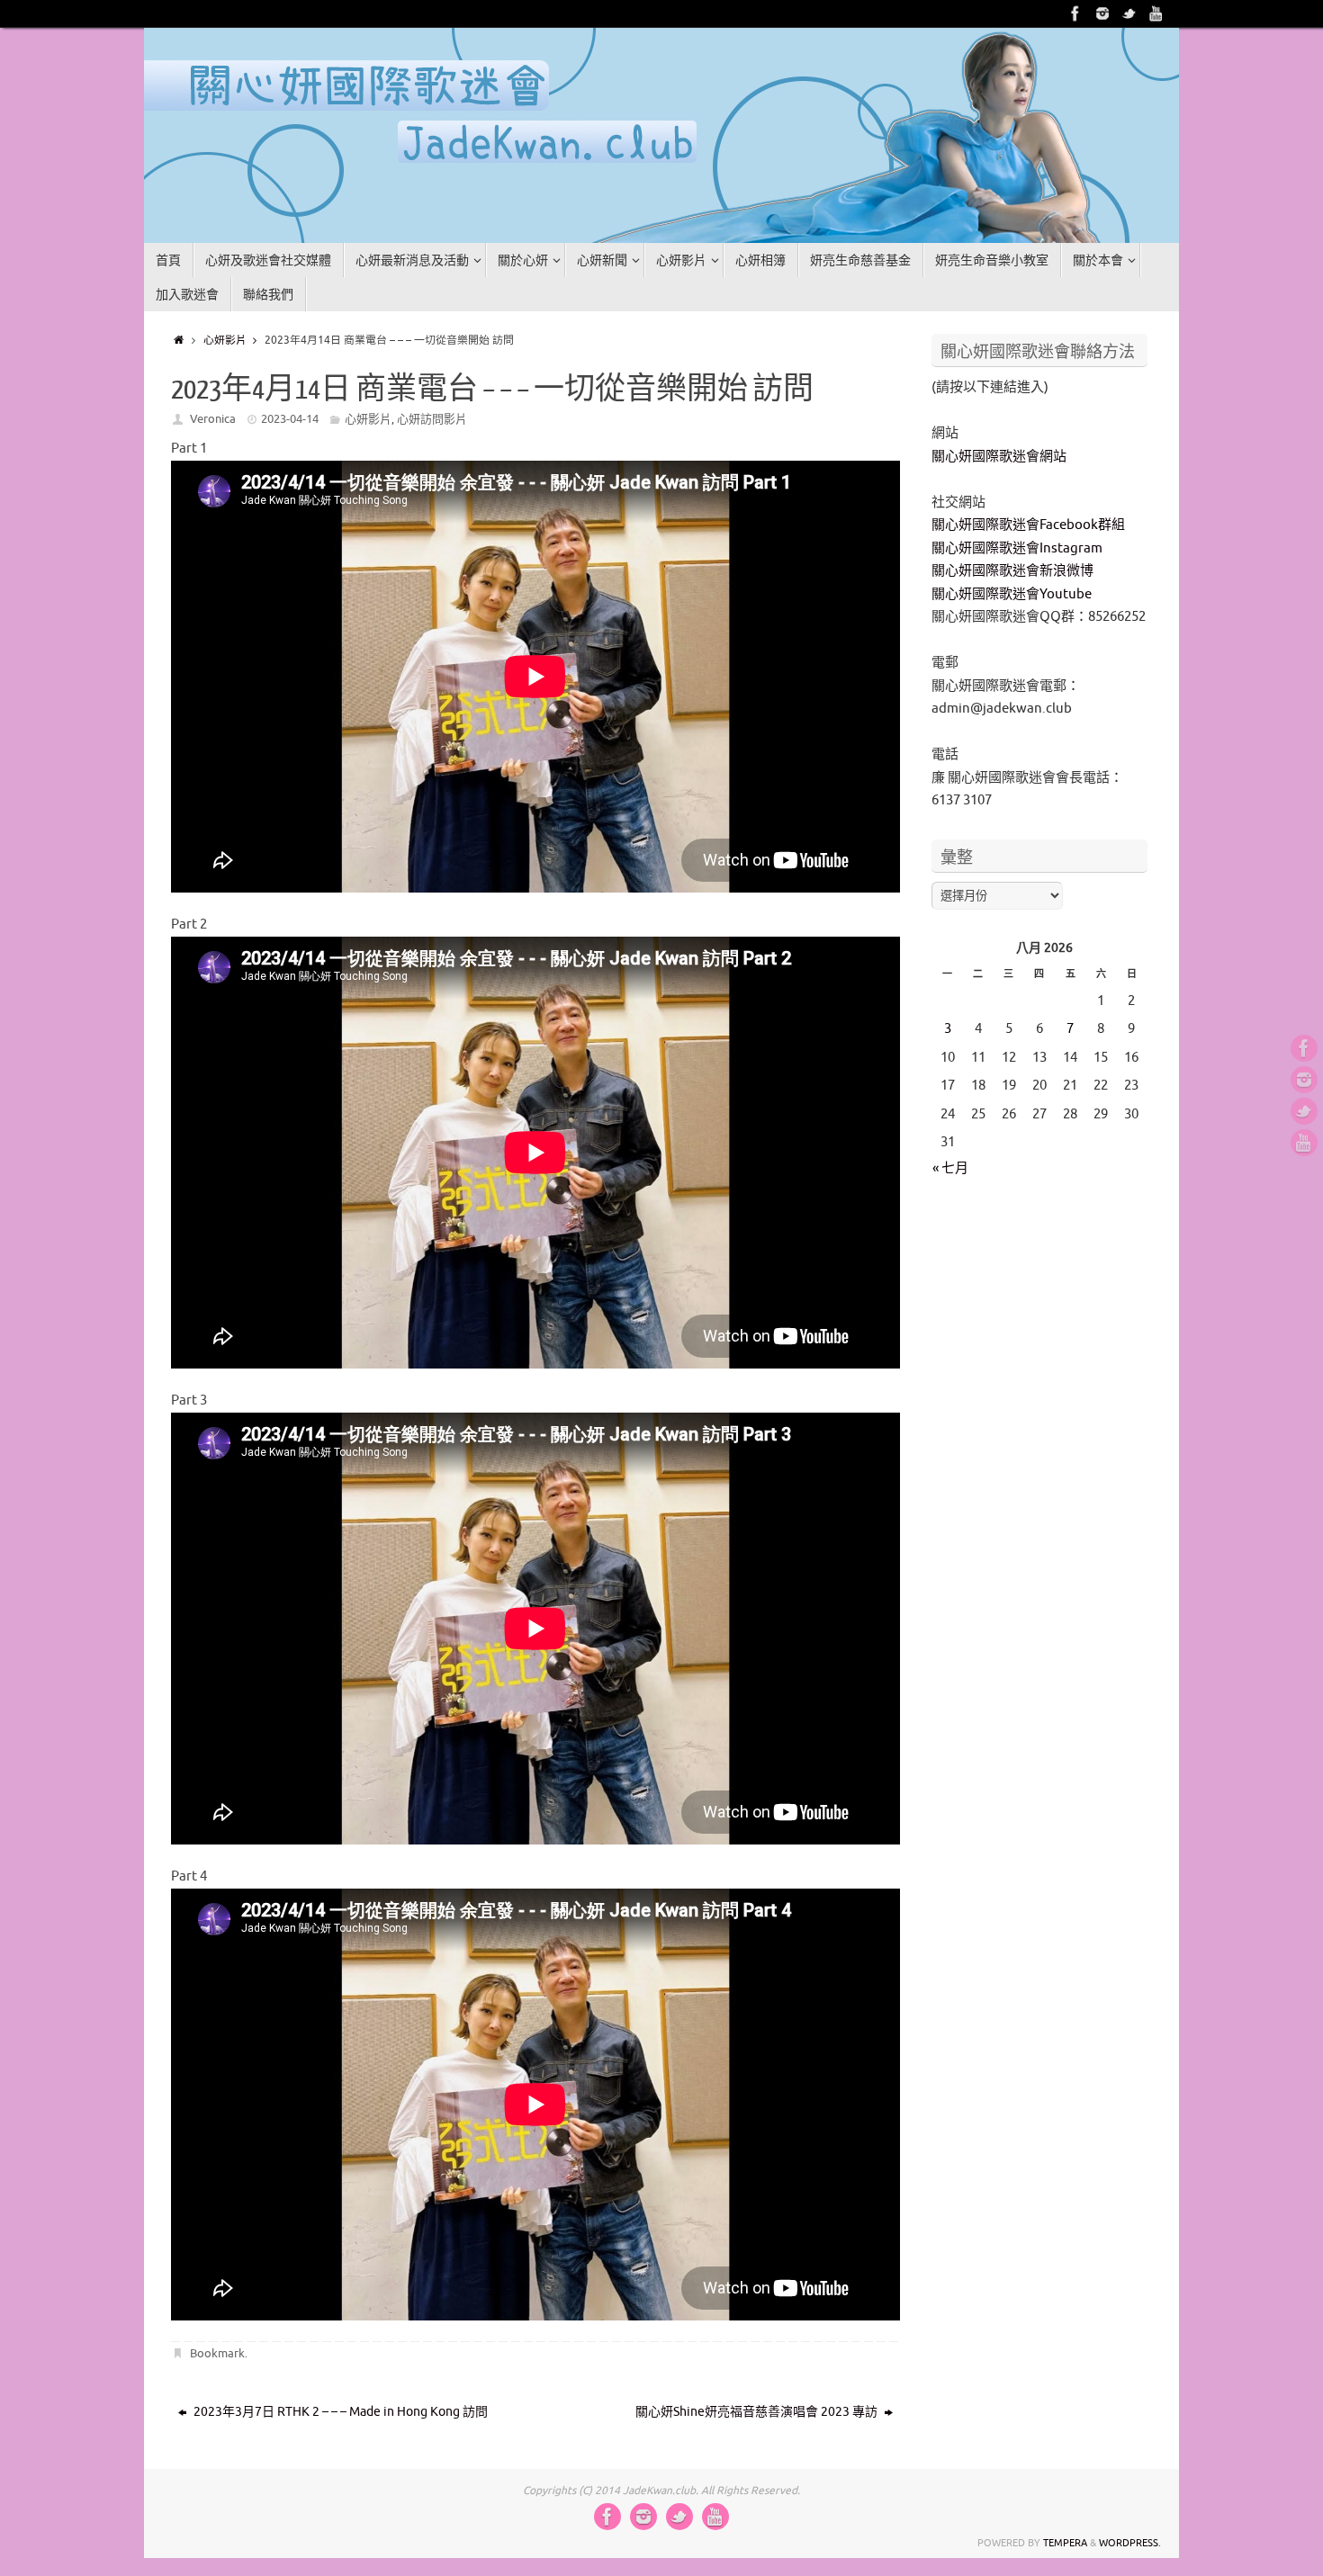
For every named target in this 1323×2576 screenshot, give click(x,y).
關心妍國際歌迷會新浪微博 (1012, 571)
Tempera (1065, 2543)
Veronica (213, 419)
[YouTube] (1156, 13)
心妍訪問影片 (432, 419)
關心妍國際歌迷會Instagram (1017, 548)
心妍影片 (225, 341)
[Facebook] (1075, 13)
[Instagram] (1102, 13)
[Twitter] (1129, 13)
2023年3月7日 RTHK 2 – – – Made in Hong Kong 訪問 (339, 2412)
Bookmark (217, 2353)
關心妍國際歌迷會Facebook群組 (1028, 525)
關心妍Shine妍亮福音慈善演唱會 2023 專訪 (758, 2412)
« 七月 (950, 1168)
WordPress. (1130, 2543)
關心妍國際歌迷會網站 (999, 457)
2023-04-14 (290, 419)
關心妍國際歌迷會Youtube (1012, 594)
